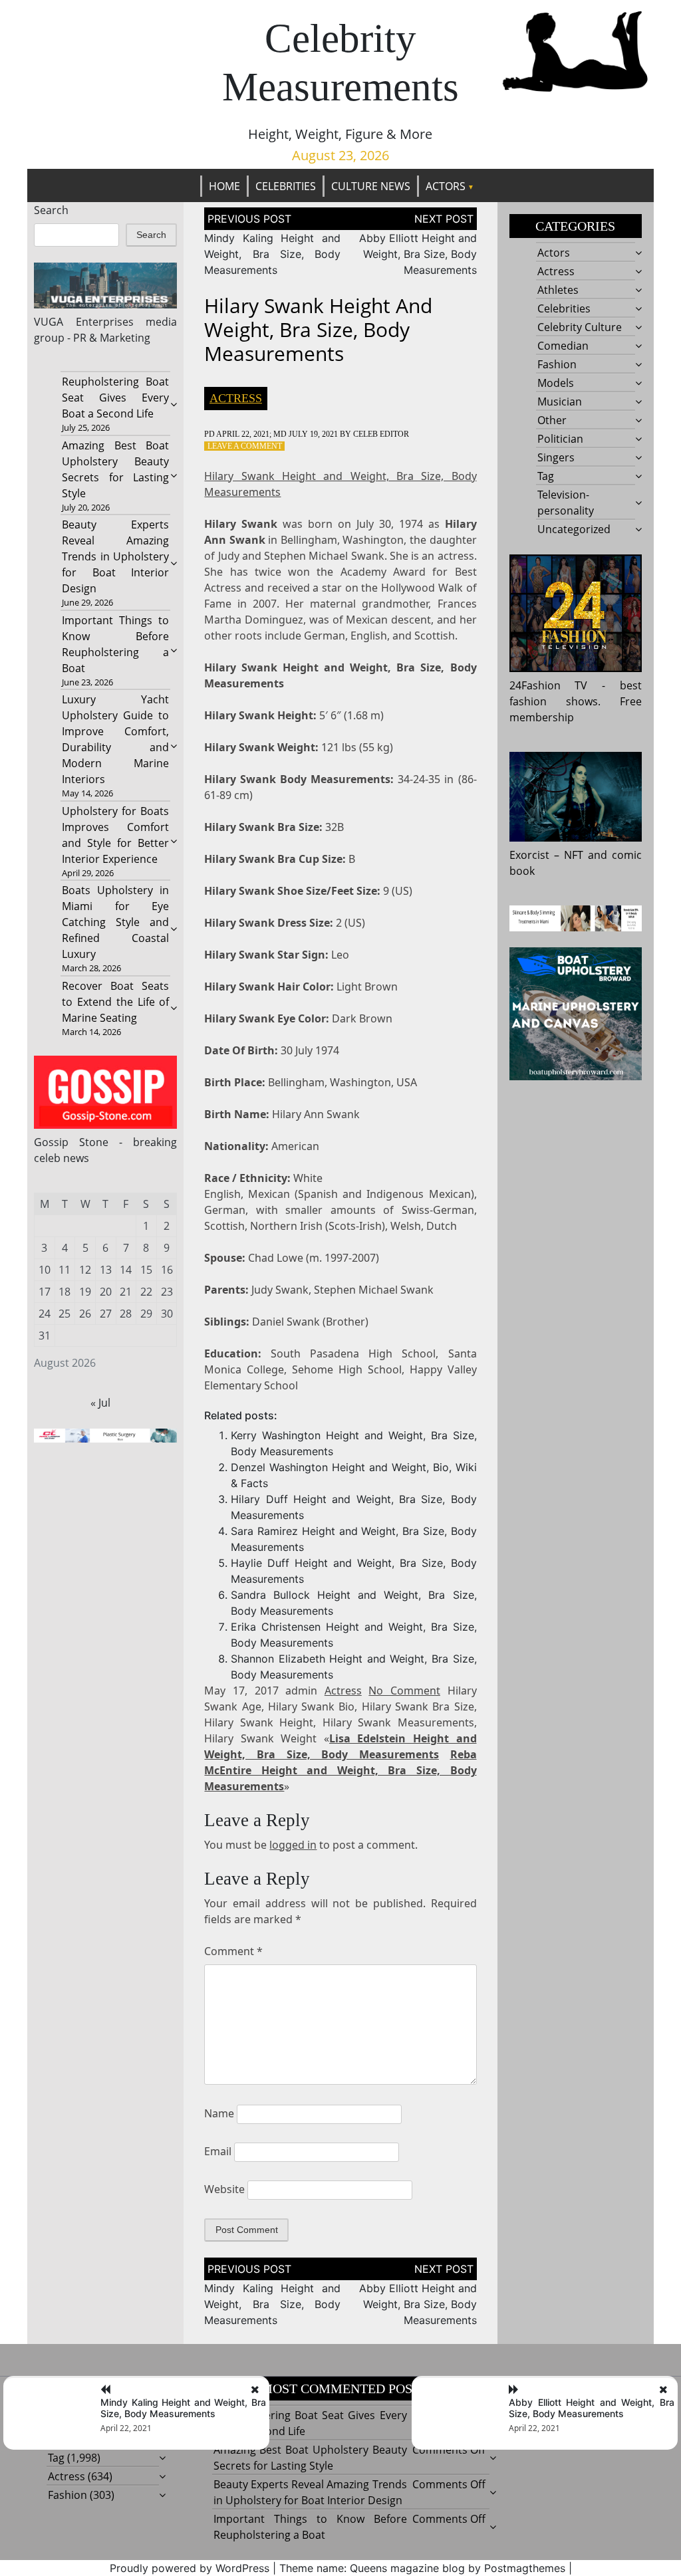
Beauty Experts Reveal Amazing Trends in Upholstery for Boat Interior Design (116, 556)
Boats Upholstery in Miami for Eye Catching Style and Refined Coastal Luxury (116, 922)
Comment (233, 1951)
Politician (560, 439)
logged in (293, 1845)
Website (224, 2189)
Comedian (563, 346)
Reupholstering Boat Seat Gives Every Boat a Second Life (116, 398)
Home (224, 186)
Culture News (371, 186)
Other (552, 420)
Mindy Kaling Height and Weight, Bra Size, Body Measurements (272, 254)
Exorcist (529, 855)
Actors (446, 186)
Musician (560, 402)
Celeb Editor (381, 434)
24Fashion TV (549, 685)
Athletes (558, 290)
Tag (546, 476)
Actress (236, 398)
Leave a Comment (245, 446)
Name (219, 2113)
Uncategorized (574, 529)
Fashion (557, 364)
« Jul (100, 1403)
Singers (556, 457)
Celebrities (286, 186)
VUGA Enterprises (84, 322)
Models (556, 383)
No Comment (404, 1691)
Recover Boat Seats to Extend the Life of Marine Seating (116, 1002)
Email (218, 2151)
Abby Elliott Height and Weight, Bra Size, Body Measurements (418, 254)
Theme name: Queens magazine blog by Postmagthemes (422, 2568)
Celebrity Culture (580, 327)
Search (51, 210)
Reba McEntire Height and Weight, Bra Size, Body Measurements (340, 1770)
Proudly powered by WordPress (190, 2568)
